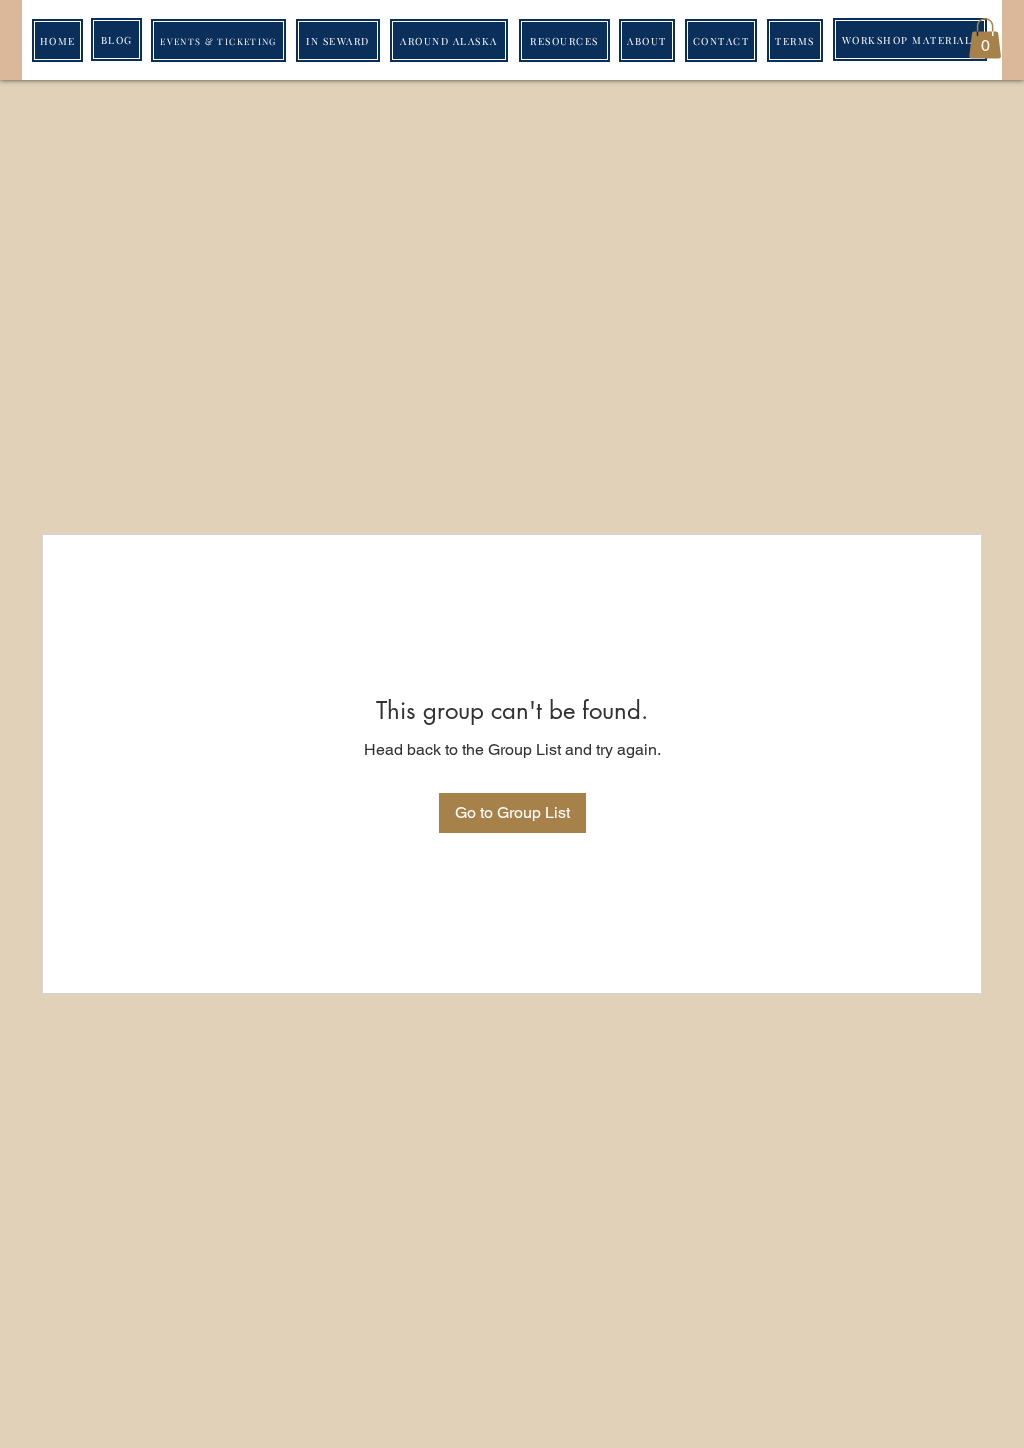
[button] (985, 38)
